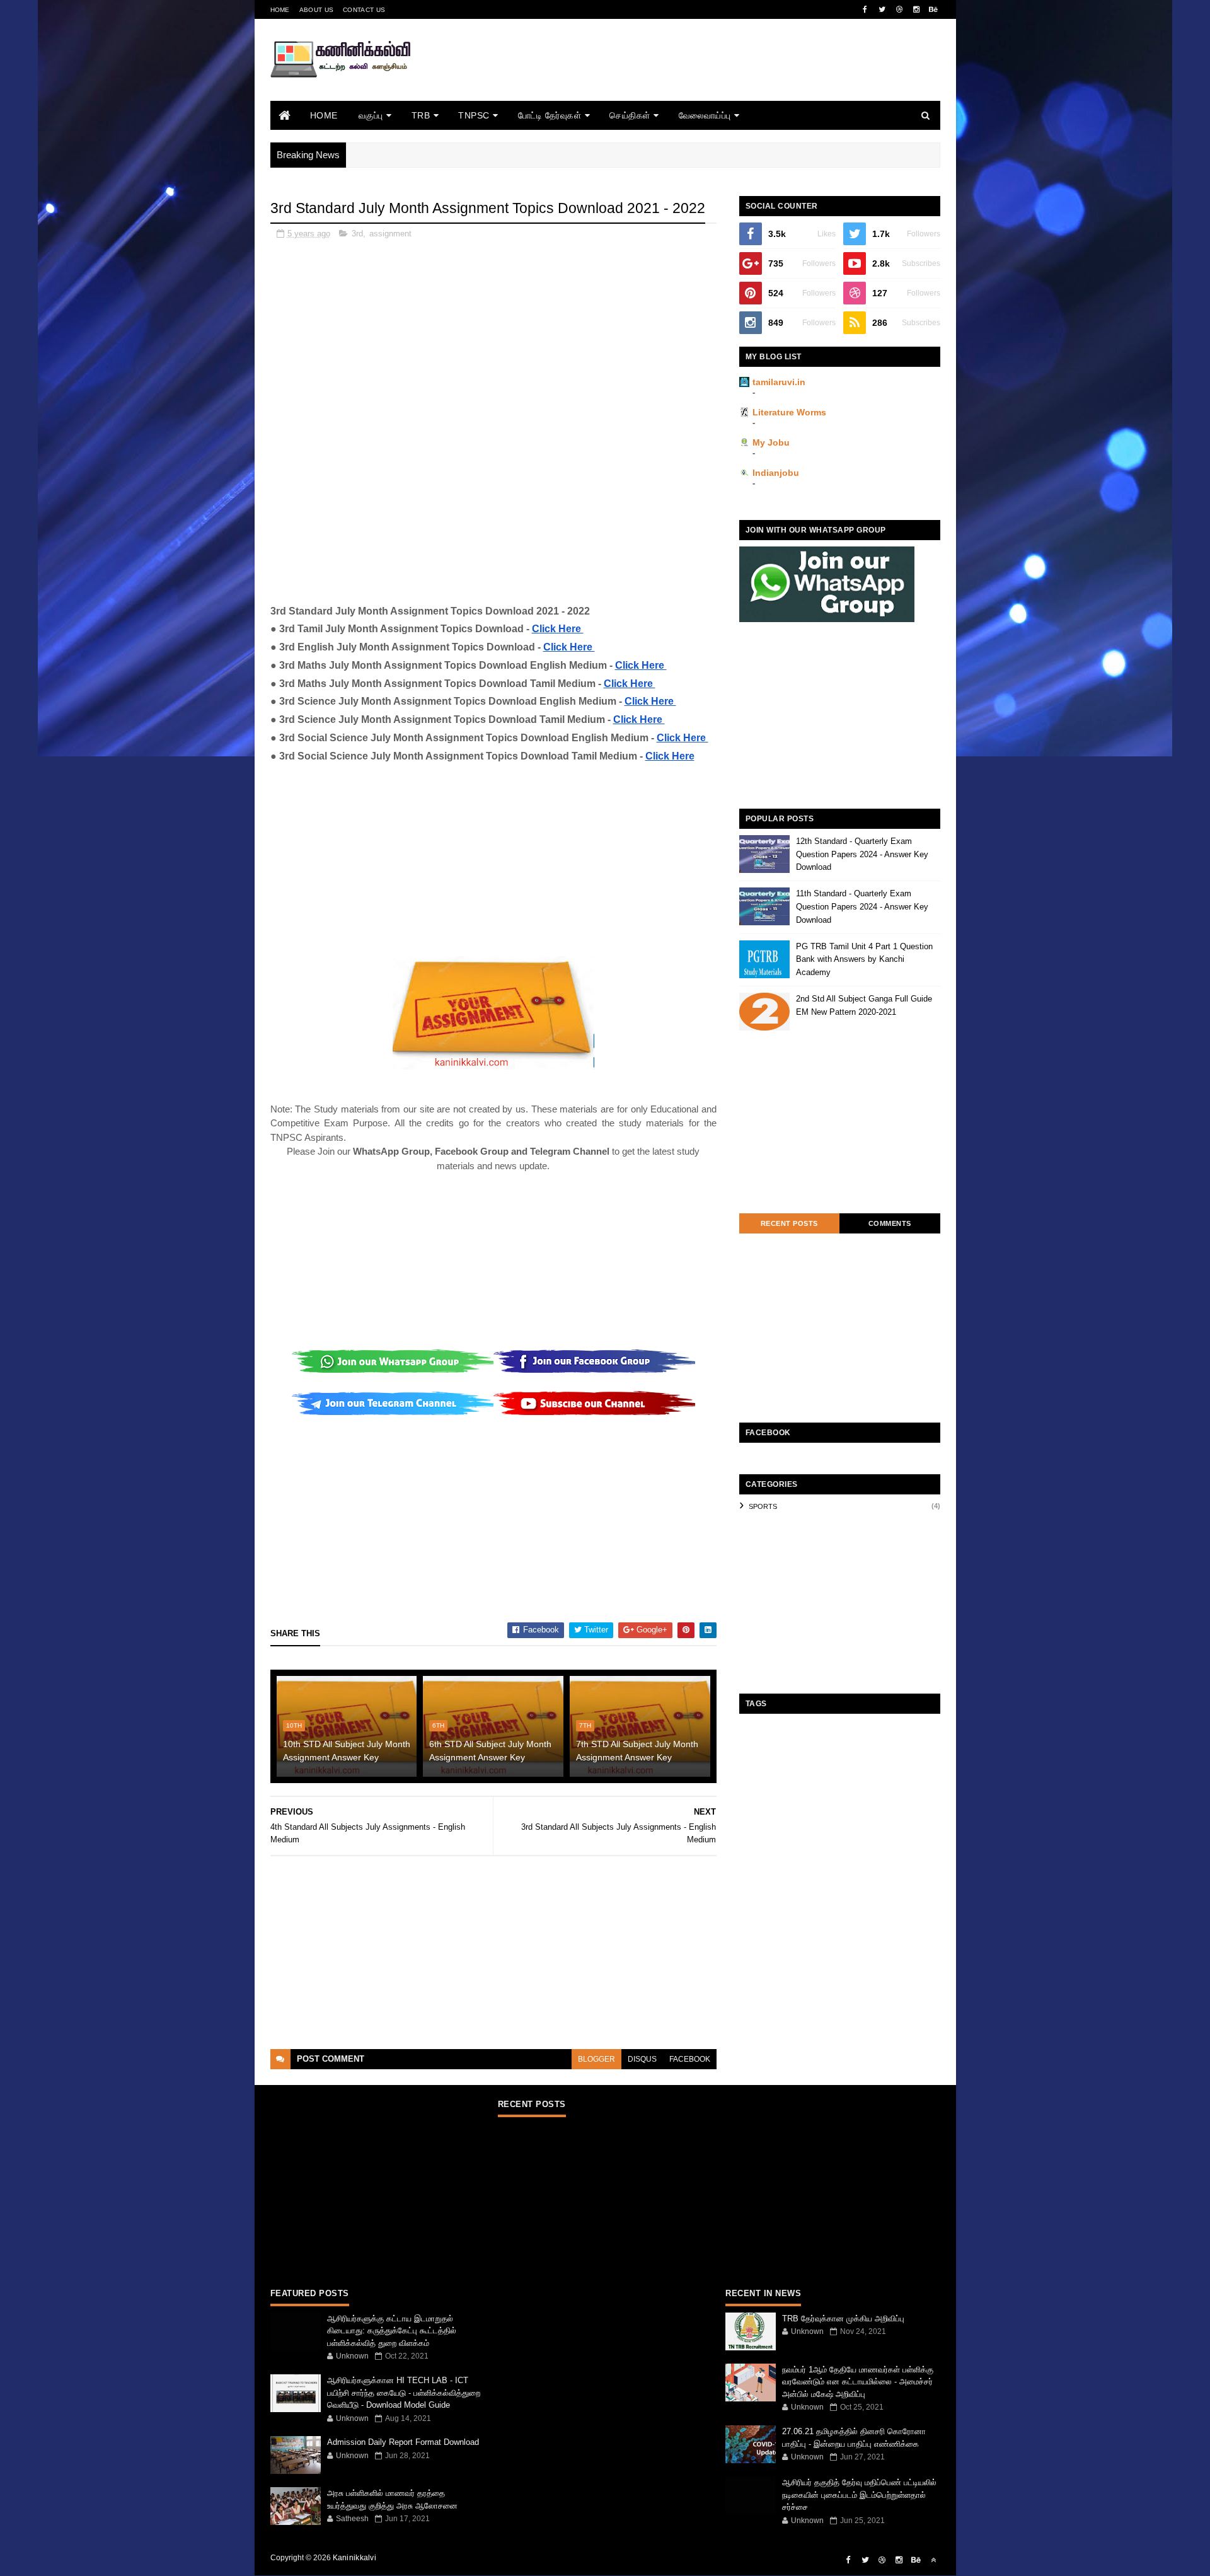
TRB (421, 115)
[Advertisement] (711, 77)
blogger (596, 2059)
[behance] (933, 9)
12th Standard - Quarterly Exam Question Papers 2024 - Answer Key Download (862, 854)
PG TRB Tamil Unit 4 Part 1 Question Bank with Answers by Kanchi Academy (864, 960)
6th (438, 1725)
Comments (890, 1223)
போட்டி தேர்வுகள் (550, 115)
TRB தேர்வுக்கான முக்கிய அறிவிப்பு (843, 2319)
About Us (316, 10)
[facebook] (865, 9)
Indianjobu (776, 473)
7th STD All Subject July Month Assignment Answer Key (637, 1751)
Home (280, 10)
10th (294, 1725)
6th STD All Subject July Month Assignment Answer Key (490, 1751)
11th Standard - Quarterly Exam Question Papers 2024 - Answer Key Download (862, 907)
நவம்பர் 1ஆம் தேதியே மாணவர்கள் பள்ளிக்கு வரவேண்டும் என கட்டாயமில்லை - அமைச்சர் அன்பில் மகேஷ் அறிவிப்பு (858, 2382)
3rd (357, 234)
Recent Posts (789, 1223)
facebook (690, 2059)
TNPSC (474, 115)
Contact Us (364, 10)
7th (585, 1725)
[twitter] (882, 9)
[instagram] (916, 9)
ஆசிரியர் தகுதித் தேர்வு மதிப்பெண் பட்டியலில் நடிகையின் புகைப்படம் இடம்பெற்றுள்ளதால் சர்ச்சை (859, 2495)
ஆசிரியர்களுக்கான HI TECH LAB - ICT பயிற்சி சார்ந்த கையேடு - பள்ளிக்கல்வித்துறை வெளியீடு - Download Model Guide (404, 2393)
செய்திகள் (630, 115)
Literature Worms (789, 412)
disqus (642, 2059)
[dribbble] (899, 9)
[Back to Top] (933, 2560)
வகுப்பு (371, 115)
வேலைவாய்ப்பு (705, 115)
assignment (390, 234)
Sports (763, 1506)
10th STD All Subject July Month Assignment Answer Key (347, 1751)
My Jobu (771, 442)
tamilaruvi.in (779, 382)
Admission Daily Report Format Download (403, 2442)
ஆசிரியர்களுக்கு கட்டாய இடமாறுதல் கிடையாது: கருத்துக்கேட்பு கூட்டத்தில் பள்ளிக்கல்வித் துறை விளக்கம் (392, 2331)
